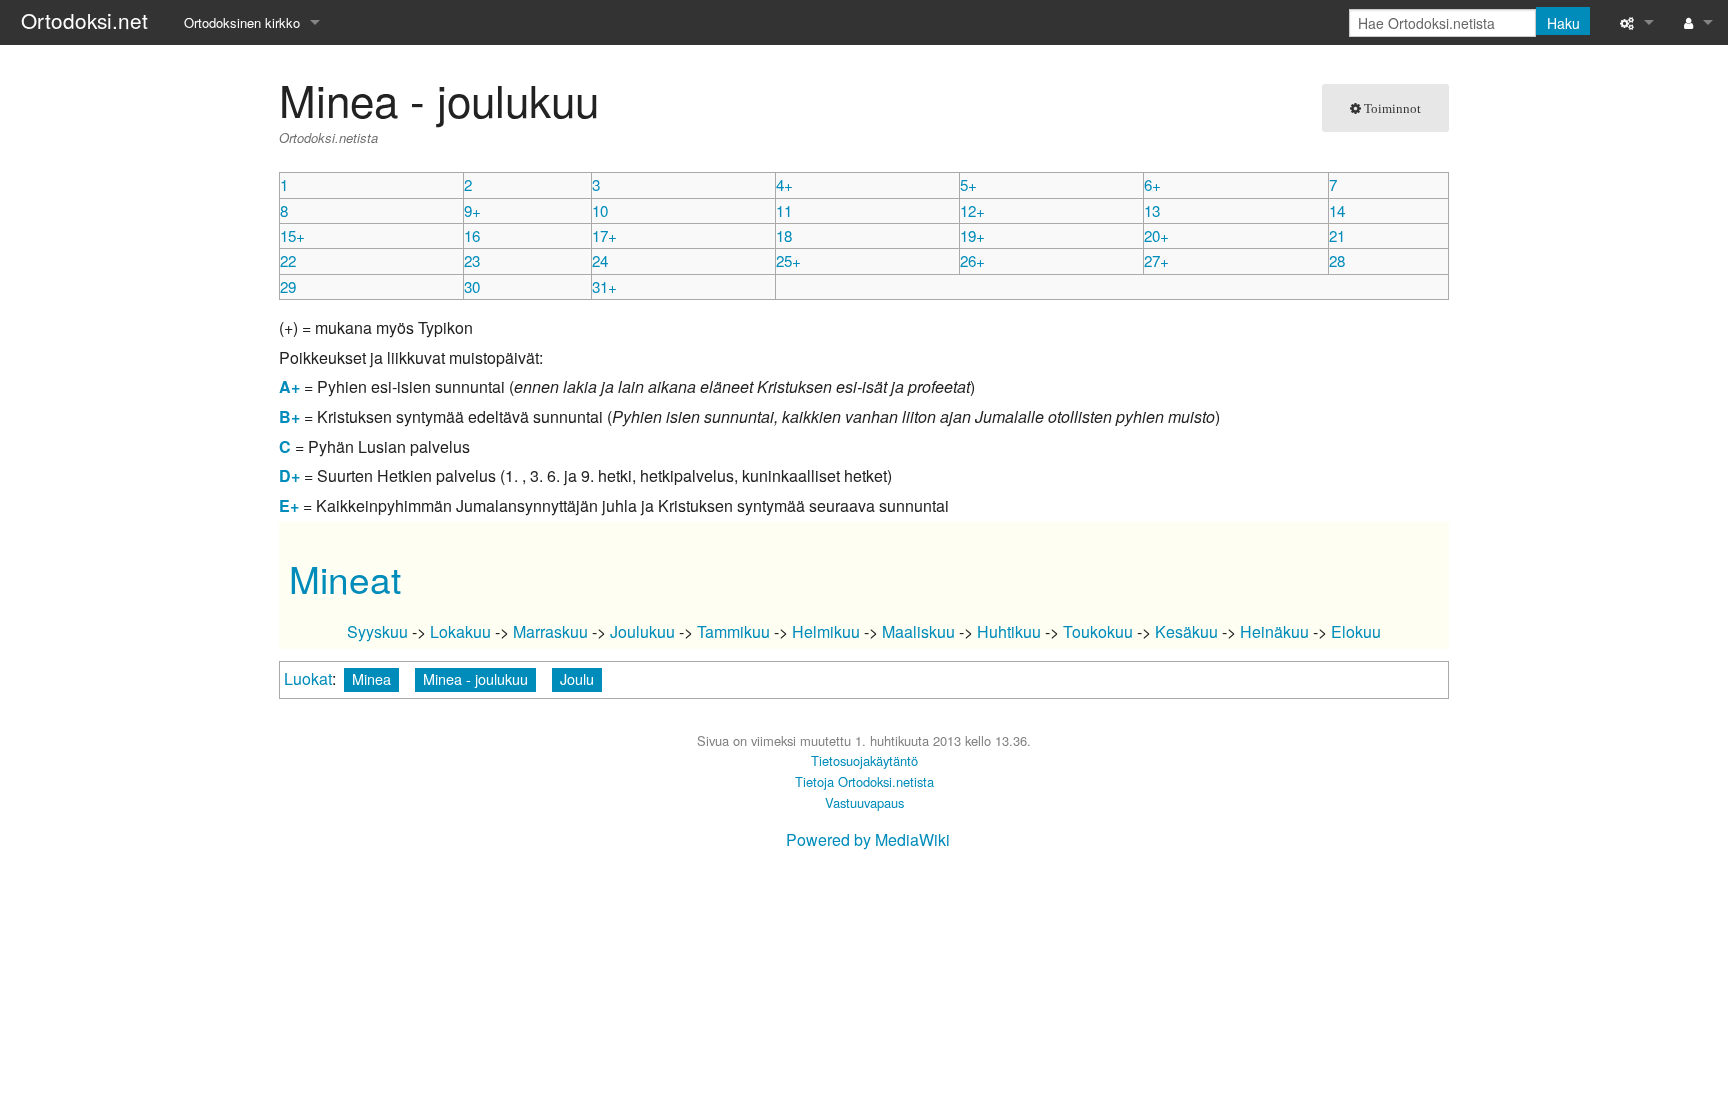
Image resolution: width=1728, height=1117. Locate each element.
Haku (1563, 23)
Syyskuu (377, 631)
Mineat (345, 578)
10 (600, 210)
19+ (972, 235)
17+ (604, 235)
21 (1337, 235)
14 (1337, 210)
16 (472, 235)
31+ (604, 286)
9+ (472, 210)
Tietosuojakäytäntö (864, 760)
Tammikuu (733, 631)
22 (288, 260)
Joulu (577, 678)
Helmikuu (826, 631)
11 (784, 210)
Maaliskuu (918, 631)
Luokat (308, 678)
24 (600, 260)
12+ (972, 210)
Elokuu (1356, 631)
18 (784, 235)
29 (288, 286)
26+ (972, 260)
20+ (1156, 235)
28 (1337, 260)
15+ (292, 235)
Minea (371, 678)
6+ (1152, 184)
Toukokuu (1098, 631)
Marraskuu (550, 631)
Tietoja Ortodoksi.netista (864, 781)
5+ (968, 184)
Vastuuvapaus (864, 802)
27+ (1156, 260)
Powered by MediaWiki (868, 839)
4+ (784, 184)
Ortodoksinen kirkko (242, 22)
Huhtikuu (1009, 631)
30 (472, 286)
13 (1152, 210)
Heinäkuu (1274, 631)
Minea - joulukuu (475, 678)
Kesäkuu (1186, 631)
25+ (788, 260)
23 (472, 260)
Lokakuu (460, 631)
